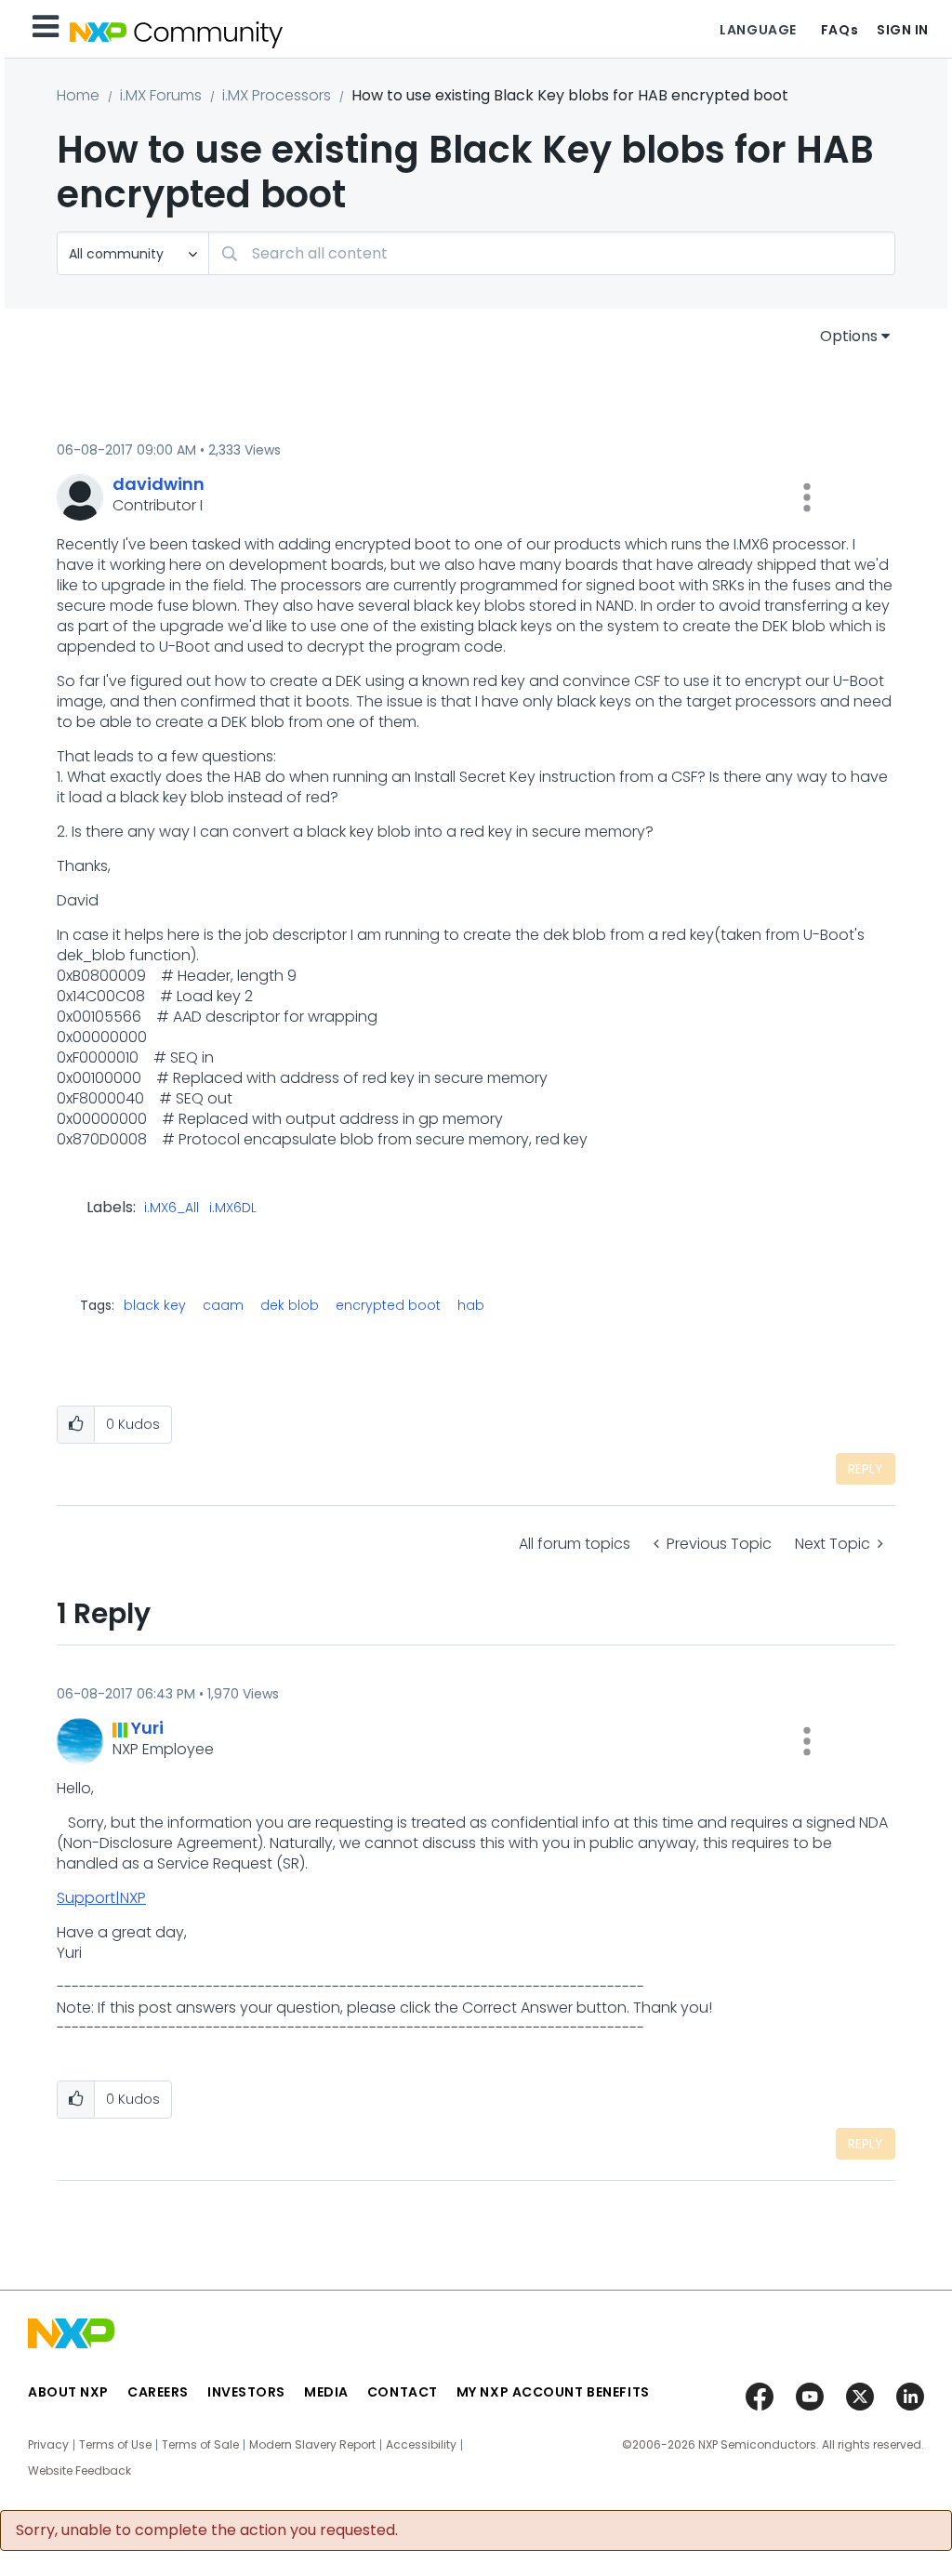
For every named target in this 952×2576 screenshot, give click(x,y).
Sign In (903, 30)
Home (78, 95)
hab (471, 1305)
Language (758, 30)
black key (155, 1305)
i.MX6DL (233, 1209)
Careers (158, 2392)
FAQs (840, 30)
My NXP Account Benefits (553, 2392)
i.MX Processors (277, 95)
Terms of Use (115, 2445)
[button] (807, 497)
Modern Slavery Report (312, 2445)
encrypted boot (388, 1305)
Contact (403, 2392)
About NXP (68, 2392)
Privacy (48, 2445)
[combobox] (552, 253)
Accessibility (421, 2445)
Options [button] (849, 336)
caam (223, 1305)
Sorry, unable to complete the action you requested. (207, 2530)
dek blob (290, 1305)
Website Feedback (79, 2471)
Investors (246, 2392)
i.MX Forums (161, 95)
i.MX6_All (172, 1209)
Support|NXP (101, 1898)
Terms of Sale (200, 2445)
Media (326, 2392)
